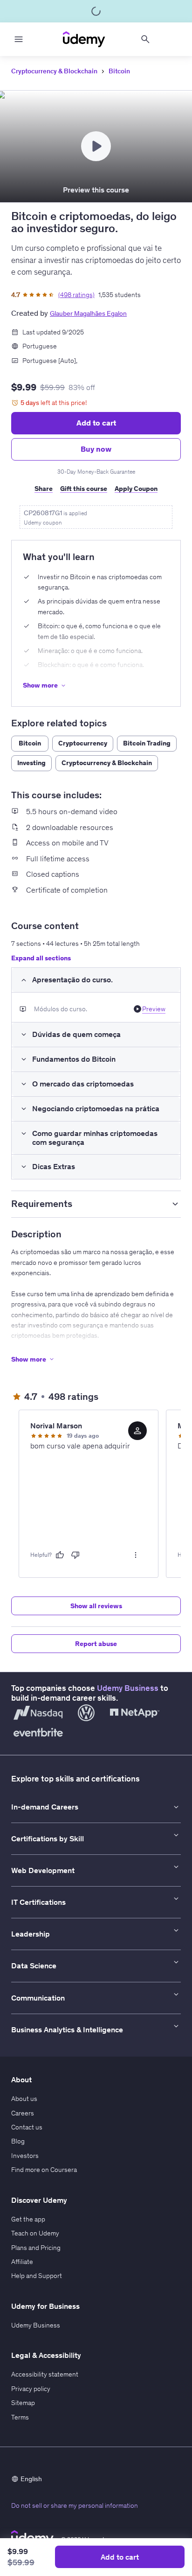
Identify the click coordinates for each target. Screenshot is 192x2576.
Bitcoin (119, 71)
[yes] (60, 1555)
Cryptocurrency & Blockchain (54, 71)
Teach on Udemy (35, 2233)
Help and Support (37, 2276)
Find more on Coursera (44, 2170)
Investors (25, 2156)
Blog (18, 2141)
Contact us (27, 2127)
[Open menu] (19, 39)
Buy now (96, 449)
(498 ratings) (76, 295)
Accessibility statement (45, 2374)
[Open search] (145, 39)
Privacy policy (31, 2389)
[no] (75, 1555)
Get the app (28, 2219)
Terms (20, 2417)
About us (24, 2099)
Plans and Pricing (36, 2248)
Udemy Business (128, 1688)
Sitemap (23, 2403)
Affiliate (22, 2262)
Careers (23, 2113)
